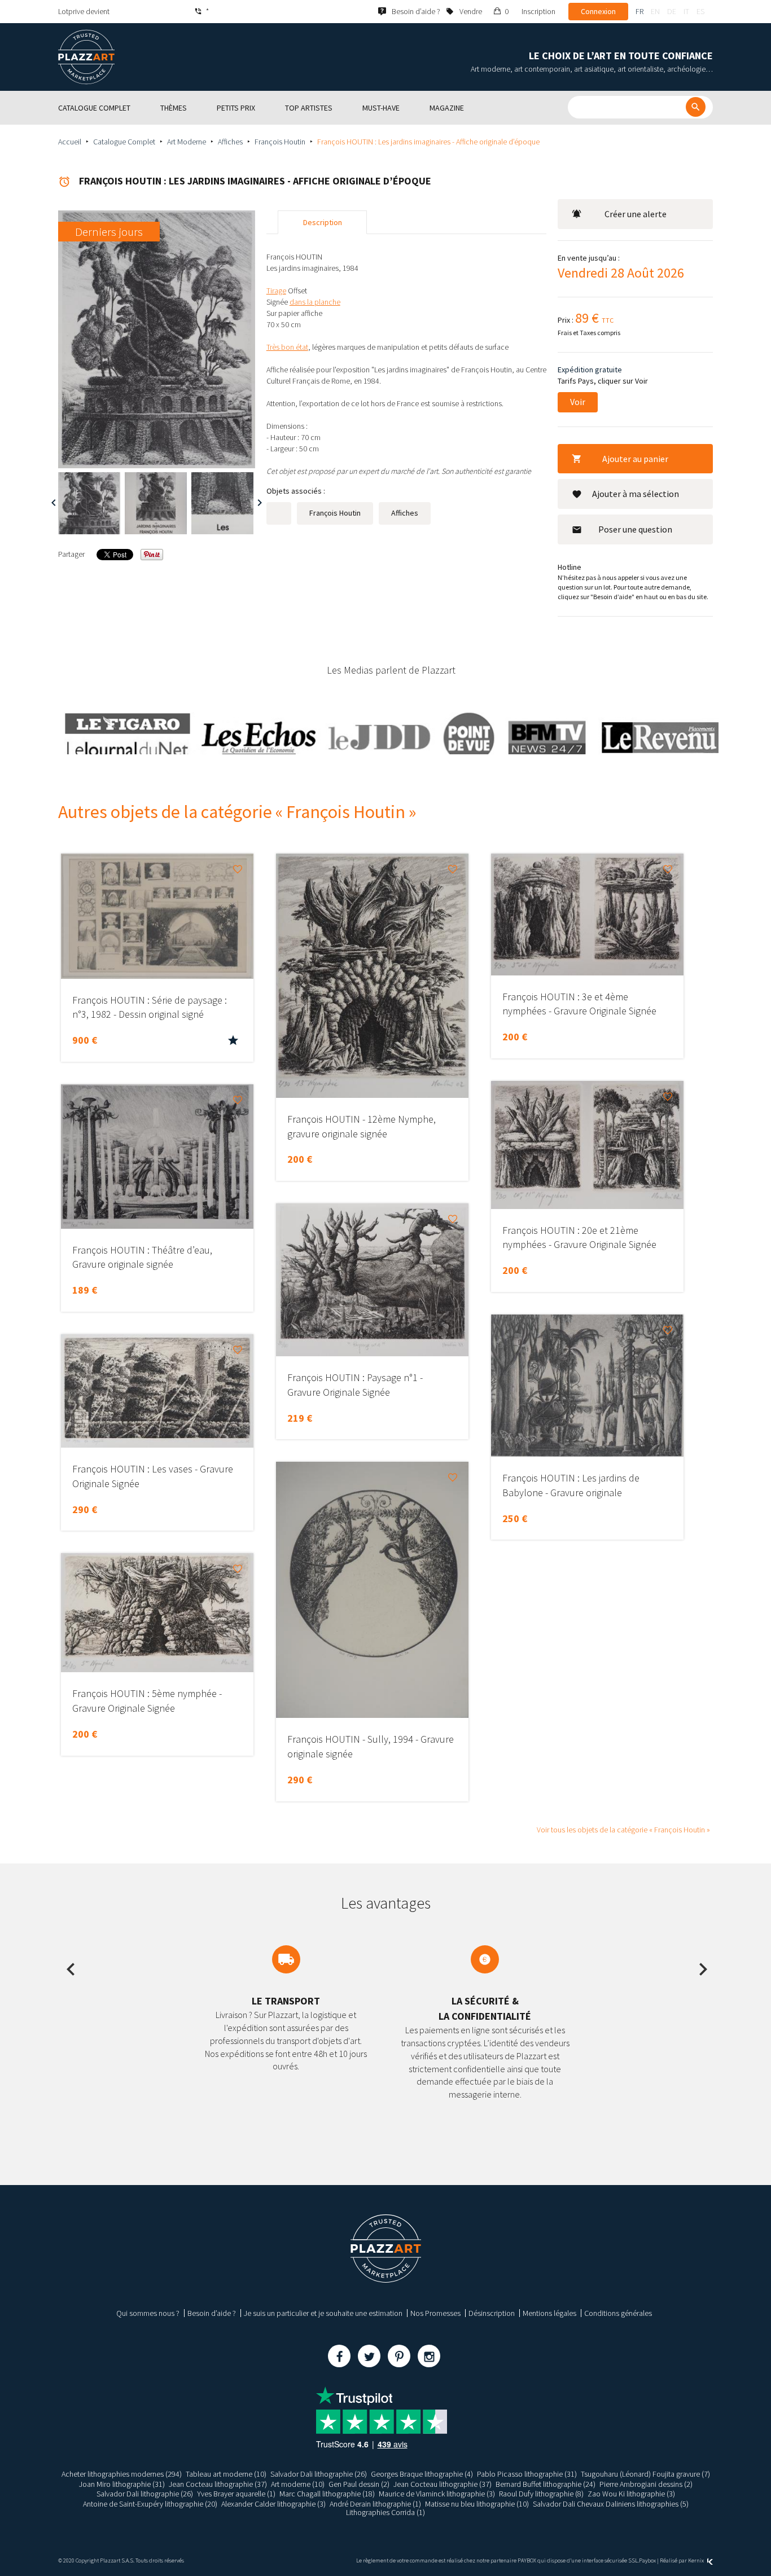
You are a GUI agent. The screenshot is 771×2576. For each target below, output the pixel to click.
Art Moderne (187, 142)
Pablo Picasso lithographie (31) (527, 2474)
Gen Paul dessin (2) (359, 2484)
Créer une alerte (636, 214)
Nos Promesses (435, 2313)
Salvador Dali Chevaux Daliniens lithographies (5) (611, 2504)
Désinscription (492, 2313)
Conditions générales (618, 2313)
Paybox (647, 2560)
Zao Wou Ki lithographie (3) (631, 2494)
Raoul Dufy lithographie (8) (541, 2494)
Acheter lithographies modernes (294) (122, 2474)
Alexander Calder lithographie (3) (273, 2504)
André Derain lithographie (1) (375, 2504)
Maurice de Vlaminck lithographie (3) (437, 2494)
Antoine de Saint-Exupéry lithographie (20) (150, 2504)
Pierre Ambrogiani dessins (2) (646, 2484)
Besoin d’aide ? (212, 2313)
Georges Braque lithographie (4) (422, 2474)
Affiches (230, 142)
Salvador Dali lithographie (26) (319, 2474)
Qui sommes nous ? (148, 2313)
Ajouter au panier (635, 459)
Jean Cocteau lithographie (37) (218, 2484)
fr (639, 11)
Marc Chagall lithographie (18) (327, 2494)
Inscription (538, 11)
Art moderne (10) (298, 2484)
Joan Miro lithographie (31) (122, 2484)
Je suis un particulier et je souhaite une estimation (323, 2313)
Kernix (696, 2560)
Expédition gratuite (590, 370)
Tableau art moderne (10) (226, 2474)
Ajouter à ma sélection (636, 494)
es (700, 11)
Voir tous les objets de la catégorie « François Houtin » (623, 1830)
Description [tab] (323, 222)
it (686, 11)
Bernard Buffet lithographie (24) (546, 2484)
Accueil (70, 142)
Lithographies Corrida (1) (385, 2512)
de (672, 11)
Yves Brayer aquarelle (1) (236, 2494)
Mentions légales (549, 2313)
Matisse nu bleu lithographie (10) (477, 2504)
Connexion (598, 11)
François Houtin (280, 142)
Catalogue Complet (124, 142)
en (655, 11)
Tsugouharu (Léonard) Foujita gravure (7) (645, 2474)
